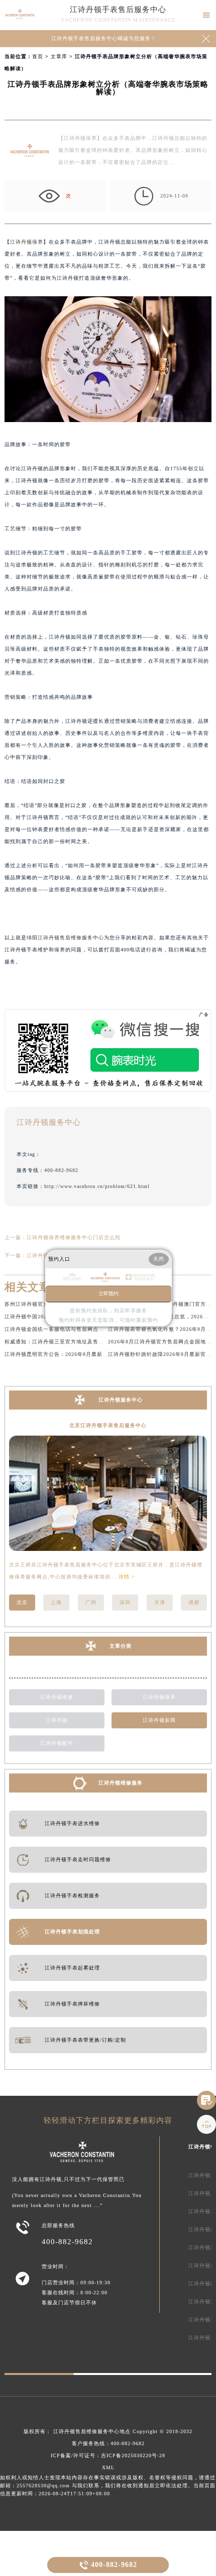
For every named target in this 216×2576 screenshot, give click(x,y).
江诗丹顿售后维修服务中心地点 (92, 2431)
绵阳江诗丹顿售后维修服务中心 (65, 938)
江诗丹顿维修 (57, 1697)
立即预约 (109, 1294)
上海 (56, 1602)
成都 (194, 1602)
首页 (38, 56)
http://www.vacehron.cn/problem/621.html (97, 1186)
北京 (22, 1602)
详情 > (127, 1577)
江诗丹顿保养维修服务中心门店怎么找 (74, 1237)
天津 (160, 1602)
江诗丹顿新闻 (159, 1720)
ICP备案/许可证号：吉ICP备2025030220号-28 (108, 2455)
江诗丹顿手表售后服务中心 (118, 10)
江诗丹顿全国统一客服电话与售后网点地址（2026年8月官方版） (84, 1329)
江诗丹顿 (57, 1720)
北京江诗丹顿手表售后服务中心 (108, 1425)
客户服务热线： (108, 2443)
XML (108, 2467)
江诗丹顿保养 (27, 242)
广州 (91, 1602)
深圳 (125, 1602)
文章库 (59, 56)
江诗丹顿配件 (57, 1743)
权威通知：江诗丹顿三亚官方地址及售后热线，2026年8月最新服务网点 (92, 1342)
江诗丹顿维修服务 (121, 1783)
